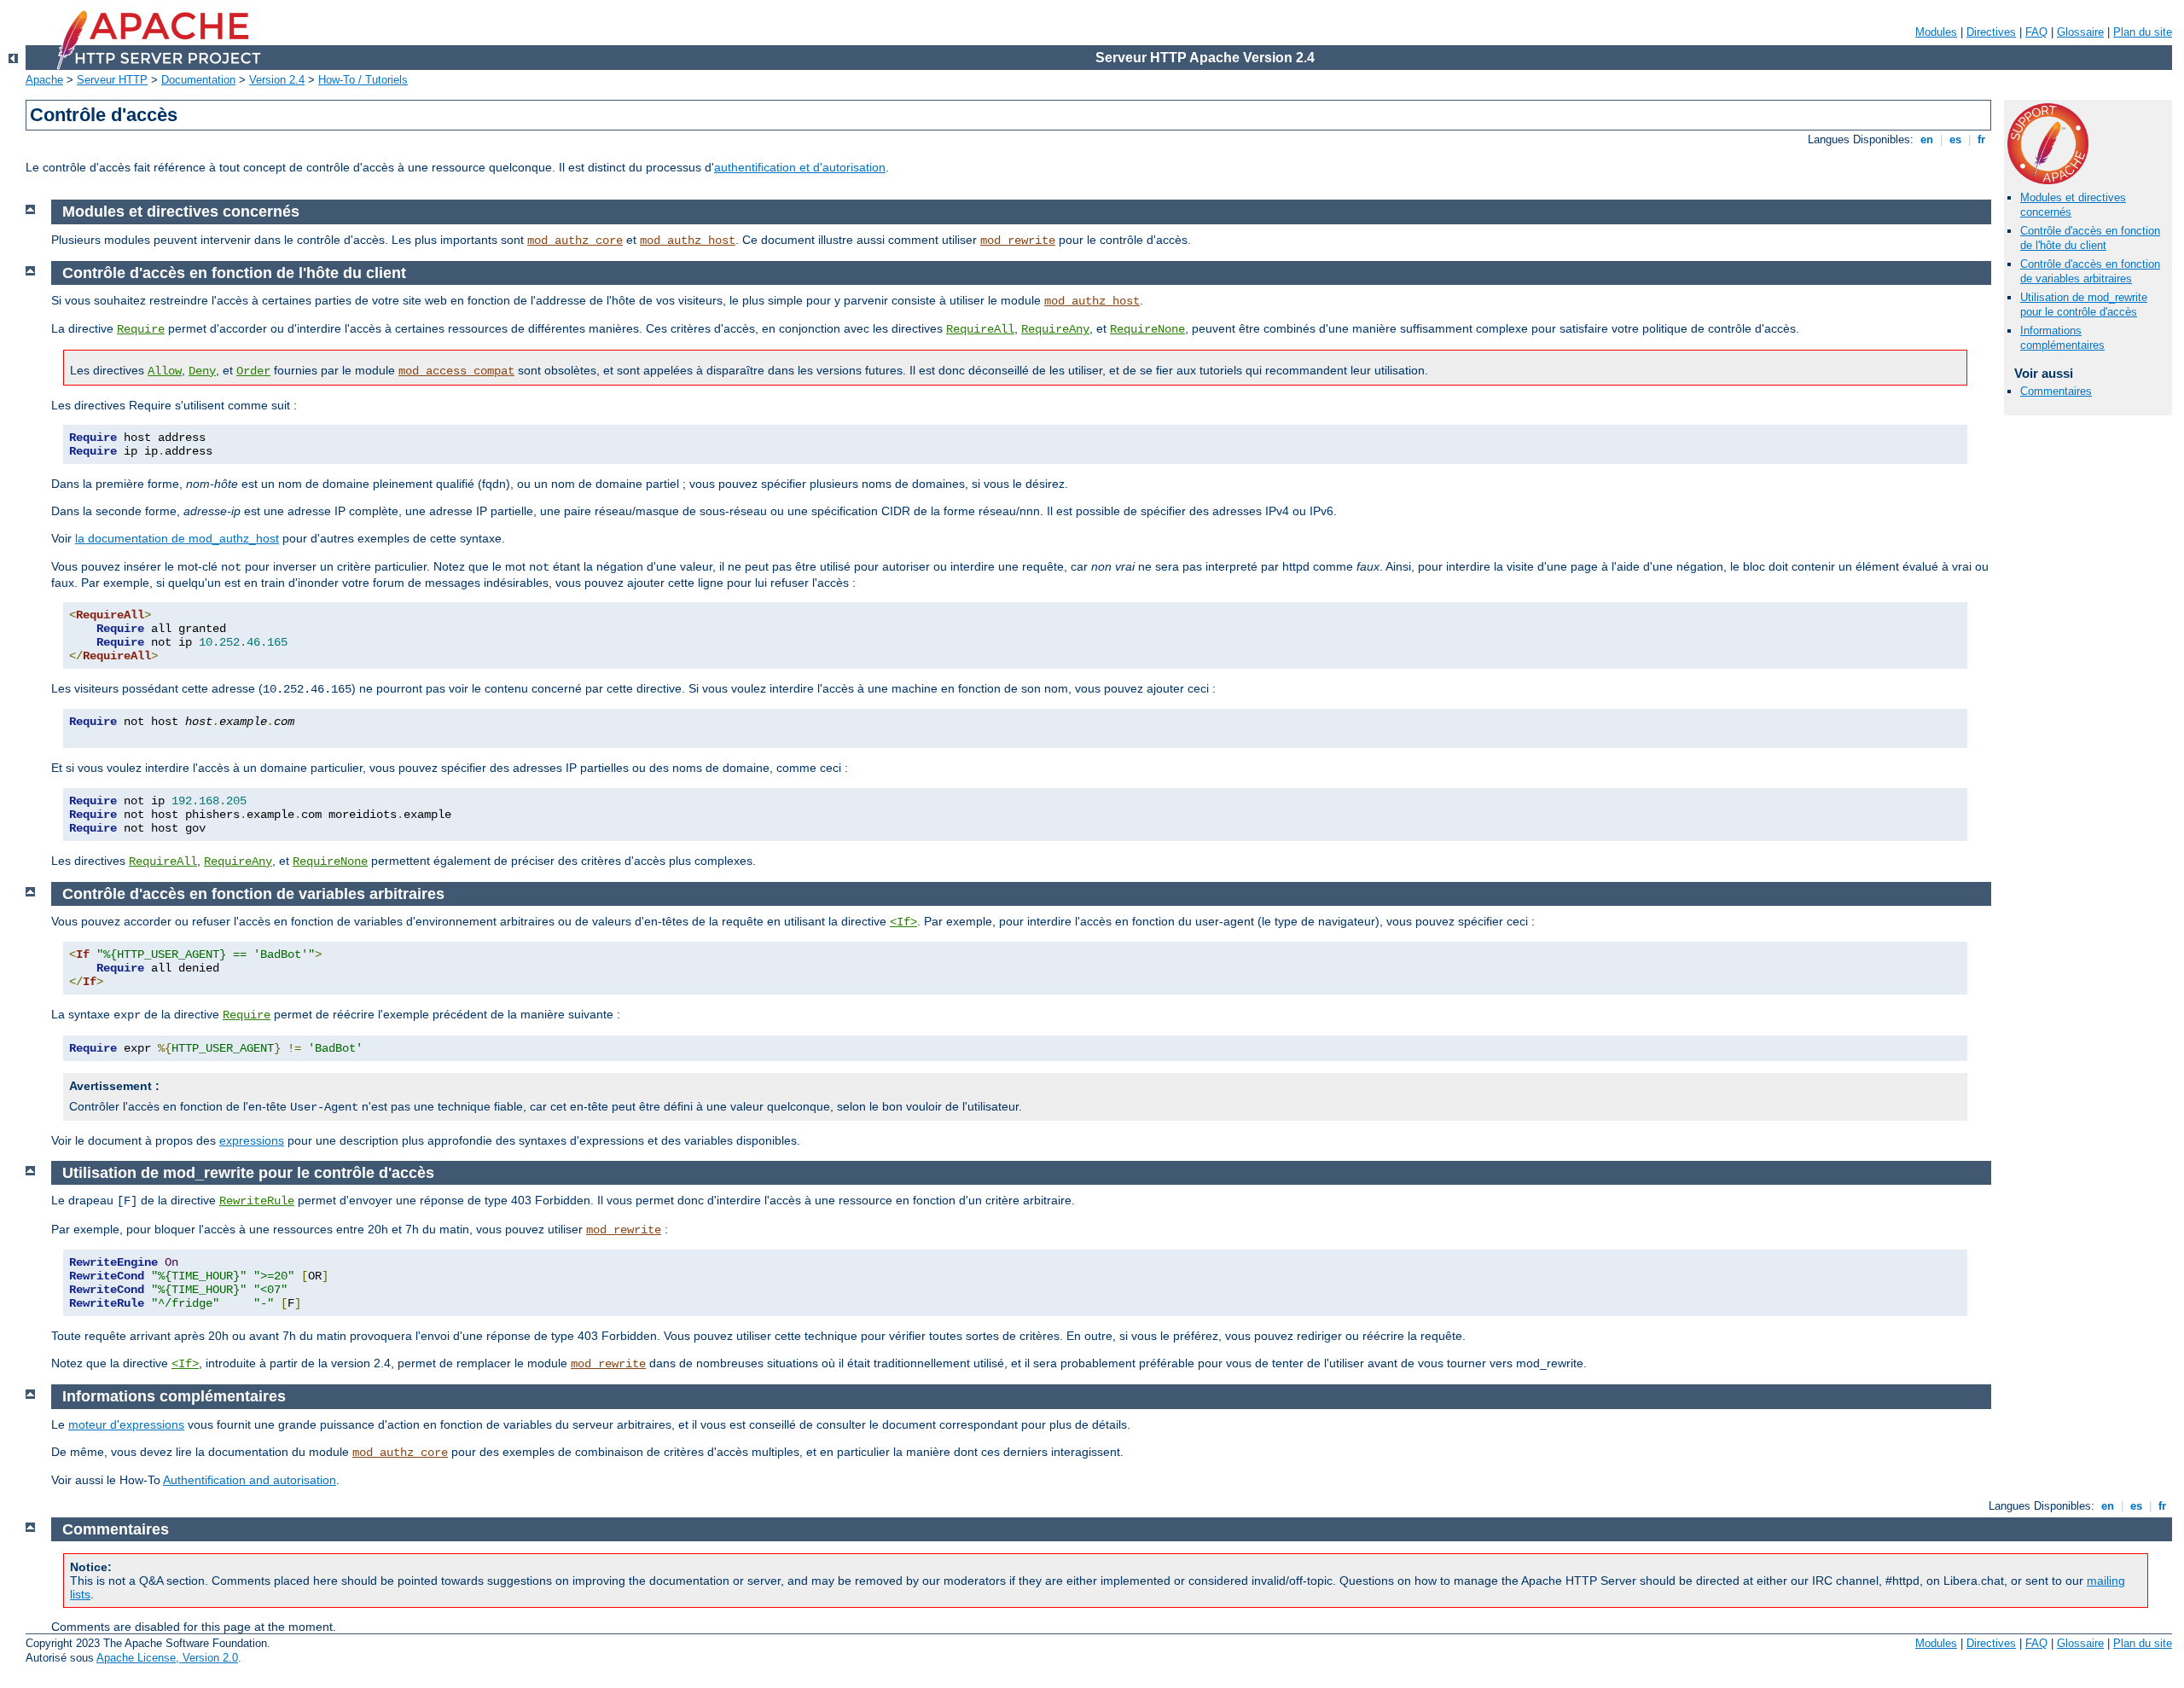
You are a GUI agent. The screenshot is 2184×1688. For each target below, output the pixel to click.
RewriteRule (257, 1201)
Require (141, 329)
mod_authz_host (688, 241)
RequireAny (1055, 329)
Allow (165, 371)
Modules (1936, 32)
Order (253, 371)
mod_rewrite (1018, 241)
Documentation (198, 80)
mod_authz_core (575, 241)
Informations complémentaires (2062, 338)
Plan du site (2143, 32)
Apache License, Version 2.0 (167, 1658)
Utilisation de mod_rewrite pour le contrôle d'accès (2084, 305)
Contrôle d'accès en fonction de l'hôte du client (2090, 238)
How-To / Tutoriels (363, 80)
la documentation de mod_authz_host (177, 538)
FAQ (2036, 32)
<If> (903, 922)
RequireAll (980, 329)
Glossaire (2080, 32)
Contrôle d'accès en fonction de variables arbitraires (2090, 271)
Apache (44, 80)
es (1955, 139)
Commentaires (2056, 391)
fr (1981, 139)
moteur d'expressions (126, 1424)
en (1927, 139)
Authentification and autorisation (250, 1480)
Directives (1991, 32)
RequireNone (1147, 329)
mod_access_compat (456, 371)
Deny (202, 371)
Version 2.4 (277, 80)
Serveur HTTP (112, 80)
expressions (252, 1140)
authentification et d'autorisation (800, 167)
